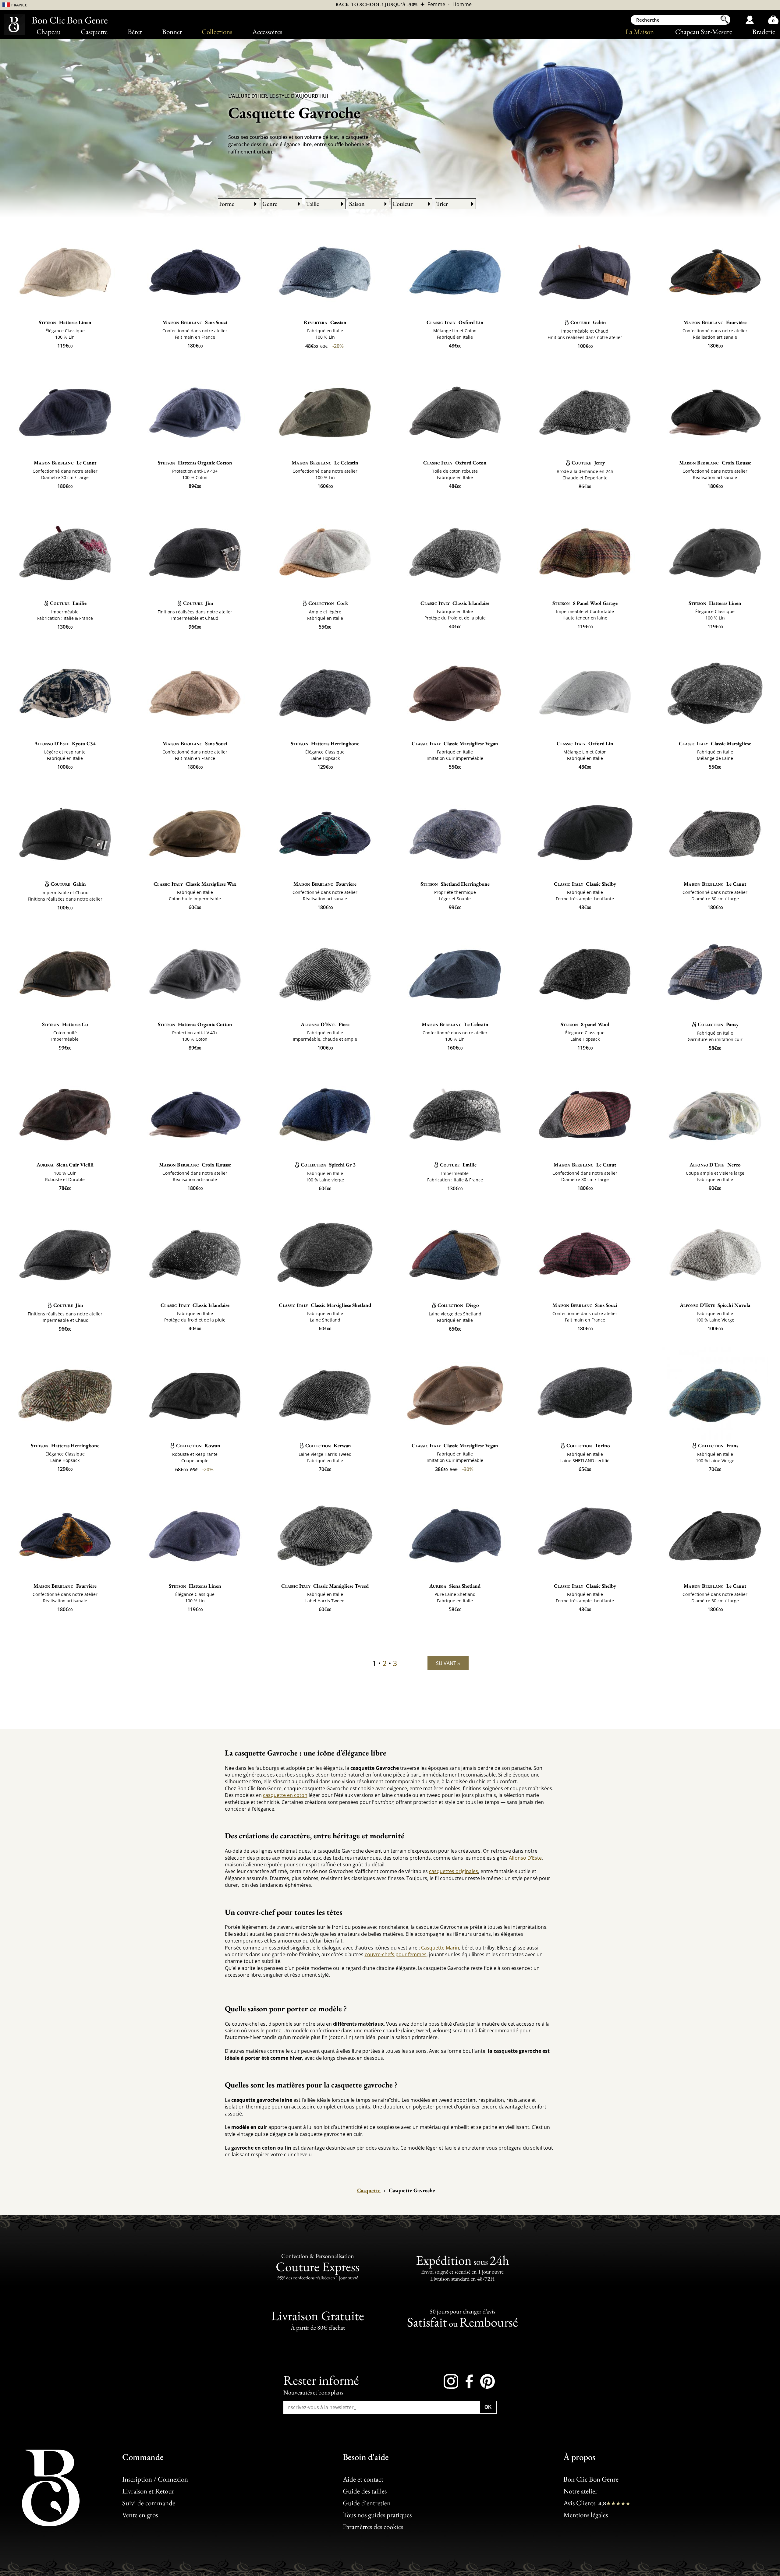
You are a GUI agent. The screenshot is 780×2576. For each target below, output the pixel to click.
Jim (198, 603)
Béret (135, 32)
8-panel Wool (585, 1024)
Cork (328, 603)
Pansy (718, 1024)
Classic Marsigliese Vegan (455, 743)
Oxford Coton (455, 463)
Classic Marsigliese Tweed (325, 1586)
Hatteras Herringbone (325, 743)
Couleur (402, 204)
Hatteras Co (65, 1024)
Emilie (68, 603)
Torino (588, 1445)
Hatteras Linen (65, 322)
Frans (718, 1445)
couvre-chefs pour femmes (396, 1954)
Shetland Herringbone (455, 884)
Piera (325, 1024)
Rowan (198, 1445)
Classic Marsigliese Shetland (325, 1305)
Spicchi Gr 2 (328, 1165)
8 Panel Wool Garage (585, 603)
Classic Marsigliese (715, 743)
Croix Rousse (715, 463)
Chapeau (49, 32)
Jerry (588, 463)
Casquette (94, 32)
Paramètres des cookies (373, 2527)
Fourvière (715, 322)
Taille (312, 204)
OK (488, 2407)
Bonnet (172, 32)
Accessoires (267, 32)
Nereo (715, 1165)
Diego (458, 1305)
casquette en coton (285, 1795)
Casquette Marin (440, 1948)
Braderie (764, 32)
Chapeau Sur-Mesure (704, 32)
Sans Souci (195, 322)
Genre (270, 204)
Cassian (325, 322)
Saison (357, 204)
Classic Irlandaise (455, 603)
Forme (227, 204)
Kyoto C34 (65, 743)
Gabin (588, 322)
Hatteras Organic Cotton (195, 463)
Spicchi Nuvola (715, 1305)
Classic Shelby (585, 884)
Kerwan (328, 1445)
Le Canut (65, 463)
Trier (442, 204)
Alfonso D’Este (525, 1858)
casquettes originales (454, 1871)
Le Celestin (325, 463)
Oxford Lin (455, 322)
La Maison (640, 32)
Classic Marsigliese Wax (195, 884)
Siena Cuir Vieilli (65, 1165)
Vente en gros (140, 2515)
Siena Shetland (455, 1586)
